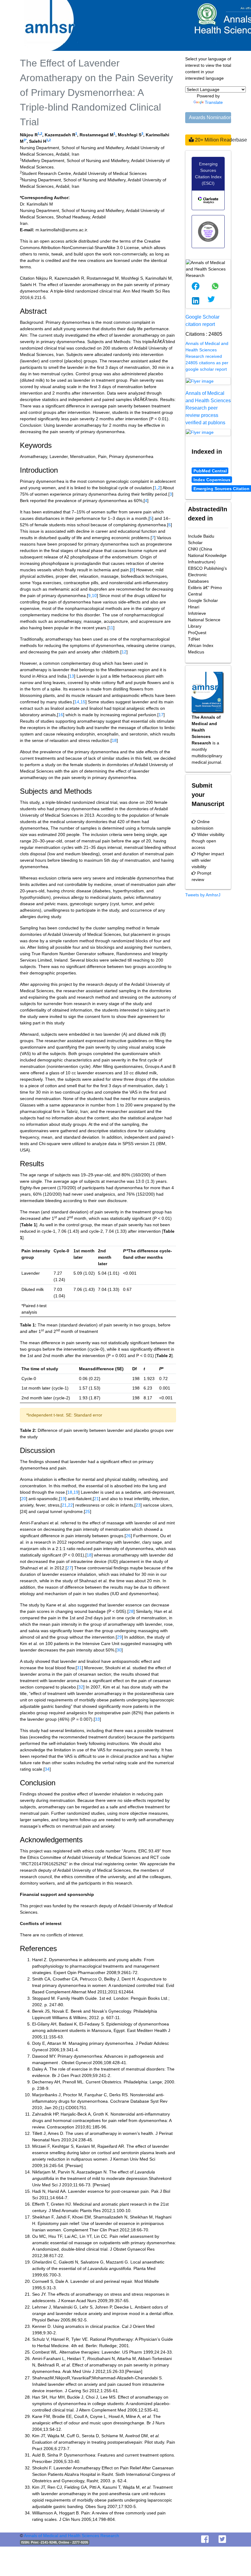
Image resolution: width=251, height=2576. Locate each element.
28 (131, 1611)
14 (77, 702)
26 (128, 1536)
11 (111, 628)
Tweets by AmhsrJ (203, 895)
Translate (214, 102)
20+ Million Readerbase (212, 140)
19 (76, 1492)
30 (119, 1650)
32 (81, 1687)
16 (61, 715)
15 (83, 702)
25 (88, 1511)
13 (72, 676)
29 (119, 1637)
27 (69, 1568)
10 (94, 596)
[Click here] (208, 381)
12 (124, 652)
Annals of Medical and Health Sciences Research (71, 2536)
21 (96, 1499)
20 (24, 1499)
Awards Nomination (210, 117)
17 (161, 715)
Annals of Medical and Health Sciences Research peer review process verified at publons (208, 408)
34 (47, 1769)
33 (97, 1719)
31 (79, 1668)
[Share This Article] (196, 286)
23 (138, 1505)
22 (70, 1505)
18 (114, 740)
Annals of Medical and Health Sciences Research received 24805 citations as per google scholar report (207, 356)
